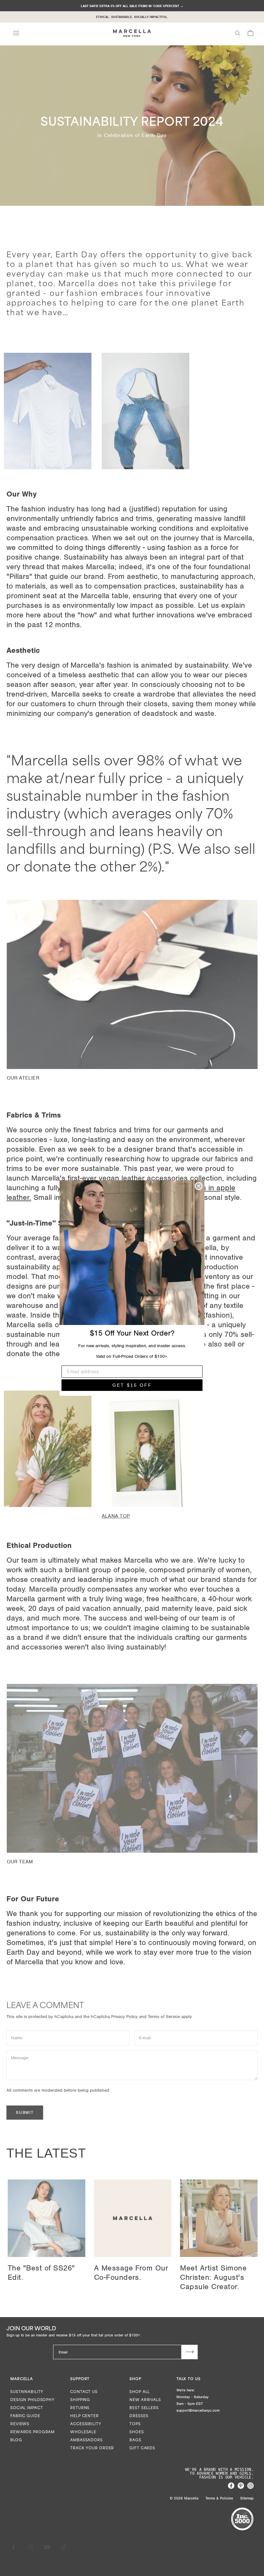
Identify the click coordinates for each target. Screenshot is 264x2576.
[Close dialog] (199, 1186)
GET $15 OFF (132, 1385)
